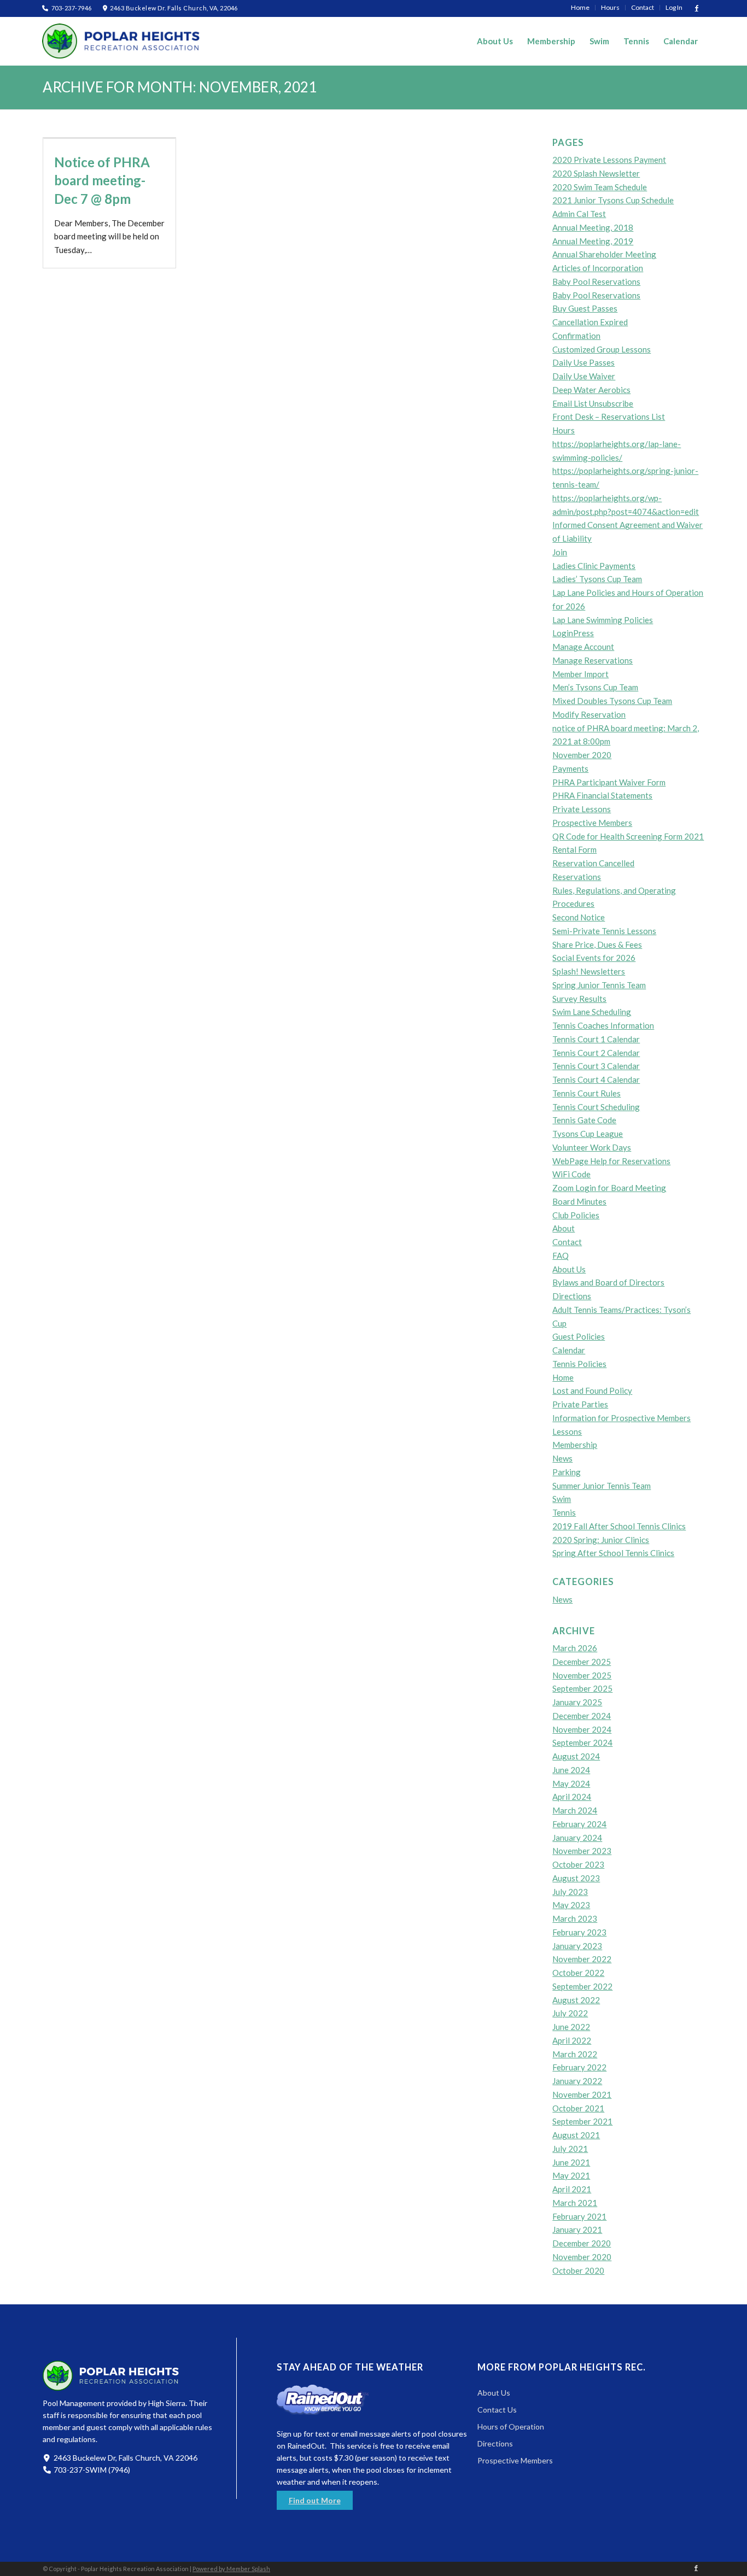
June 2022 (571, 2027)
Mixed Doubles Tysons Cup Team (612, 701)
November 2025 (582, 1675)
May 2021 (571, 2175)
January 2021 (577, 2229)
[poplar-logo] (121, 41)
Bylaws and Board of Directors (608, 1282)
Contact (567, 1242)
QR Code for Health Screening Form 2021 (628, 836)
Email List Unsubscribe (593, 403)
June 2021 (571, 2162)
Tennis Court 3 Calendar (596, 1066)
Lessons (567, 1431)
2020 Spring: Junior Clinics (601, 1540)
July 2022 (570, 2013)
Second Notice (579, 917)
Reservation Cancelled (593, 863)
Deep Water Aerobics (591, 390)
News (562, 1458)
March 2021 (575, 2203)
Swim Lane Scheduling (592, 1012)
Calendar (569, 1350)
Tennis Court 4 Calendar (596, 1079)
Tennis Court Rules (586, 1093)
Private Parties (580, 1404)
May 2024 (571, 1783)
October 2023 (578, 1864)
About (564, 1228)
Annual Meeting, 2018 (593, 227)
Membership (575, 1445)
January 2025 (577, 1702)
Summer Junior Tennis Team (602, 1486)
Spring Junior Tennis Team (599, 985)
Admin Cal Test (579, 214)
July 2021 (570, 2149)
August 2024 (576, 1756)
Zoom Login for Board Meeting (609, 1188)
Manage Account (583, 647)
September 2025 (582, 1688)
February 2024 (579, 1824)
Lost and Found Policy (592, 1390)
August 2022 (576, 2000)
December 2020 (582, 2243)
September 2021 (582, 2121)
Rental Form (574, 849)
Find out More (315, 2500)
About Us (569, 1269)
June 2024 (571, 1770)
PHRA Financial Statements (602, 795)
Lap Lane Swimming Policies (603, 620)
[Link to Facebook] (697, 8)
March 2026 (575, 1648)
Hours (564, 430)
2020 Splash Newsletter (596, 173)
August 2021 (576, 2135)
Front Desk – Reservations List (609, 416)
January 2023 (577, 1946)
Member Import (580, 674)
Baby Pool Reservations (596, 281)
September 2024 (582, 1742)
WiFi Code (571, 1174)
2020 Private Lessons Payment (609, 160)
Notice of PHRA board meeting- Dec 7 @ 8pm (102, 180)
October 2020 (578, 2270)
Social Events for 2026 (594, 958)
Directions (572, 1296)
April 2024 (572, 1797)
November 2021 (582, 2094)
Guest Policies (579, 1336)
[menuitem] (580, 8)
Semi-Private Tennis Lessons (604, 931)
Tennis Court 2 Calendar (596, 1053)
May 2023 (571, 1905)
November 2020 (582, 755)
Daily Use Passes (583, 362)
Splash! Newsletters (589, 971)
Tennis (564, 1512)
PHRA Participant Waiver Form (609, 782)
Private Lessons (582, 809)
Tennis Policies (579, 1364)
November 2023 (582, 1851)
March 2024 (575, 1810)
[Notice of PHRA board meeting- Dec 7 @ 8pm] (109, 138)
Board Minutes (579, 1201)
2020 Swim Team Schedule (600, 187)
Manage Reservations (593, 660)
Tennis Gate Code (584, 1120)
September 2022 (582, 1986)
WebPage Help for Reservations (611, 1161)
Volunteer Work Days (592, 1147)
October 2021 (578, 2108)
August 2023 (576, 1878)
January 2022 (577, 2081)
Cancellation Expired (590, 322)
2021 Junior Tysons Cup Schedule (613, 200)
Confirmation (576, 336)
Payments (570, 768)
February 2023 (579, 1932)
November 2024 (582, 1729)
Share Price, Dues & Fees (597, 944)
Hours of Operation (511, 2427)
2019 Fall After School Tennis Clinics (619, 1526)
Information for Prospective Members (621, 1418)
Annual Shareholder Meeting (604, 254)
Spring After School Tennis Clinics (613, 1553)
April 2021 (572, 2189)
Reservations (577, 877)
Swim (562, 1499)
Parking (567, 1472)
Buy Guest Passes (585, 308)
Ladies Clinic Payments (594, 566)
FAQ (561, 1255)
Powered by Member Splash (231, 2569)
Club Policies (576, 1215)
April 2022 (572, 2040)
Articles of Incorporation (598, 268)
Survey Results (579, 999)
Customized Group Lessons (602, 349)
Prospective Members (592, 823)
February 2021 (579, 2216)
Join (560, 552)
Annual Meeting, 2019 (593, 241)
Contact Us (497, 2410)
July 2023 (570, 1892)
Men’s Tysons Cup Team (595, 687)
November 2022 (582, 1959)
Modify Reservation (589, 714)
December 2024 (582, 1716)
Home (563, 1377)
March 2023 (575, 1918)
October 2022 (578, 1973)
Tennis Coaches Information (603, 1025)
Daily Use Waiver (584, 376)
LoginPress (573, 633)
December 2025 (582, 1662)
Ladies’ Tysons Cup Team (597, 579)
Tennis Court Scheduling (596, 1107)
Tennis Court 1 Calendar (596, 1039)
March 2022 (575, 2054)
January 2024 (577, 1838)
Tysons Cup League (588, 1134)
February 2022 (579, 2067)
